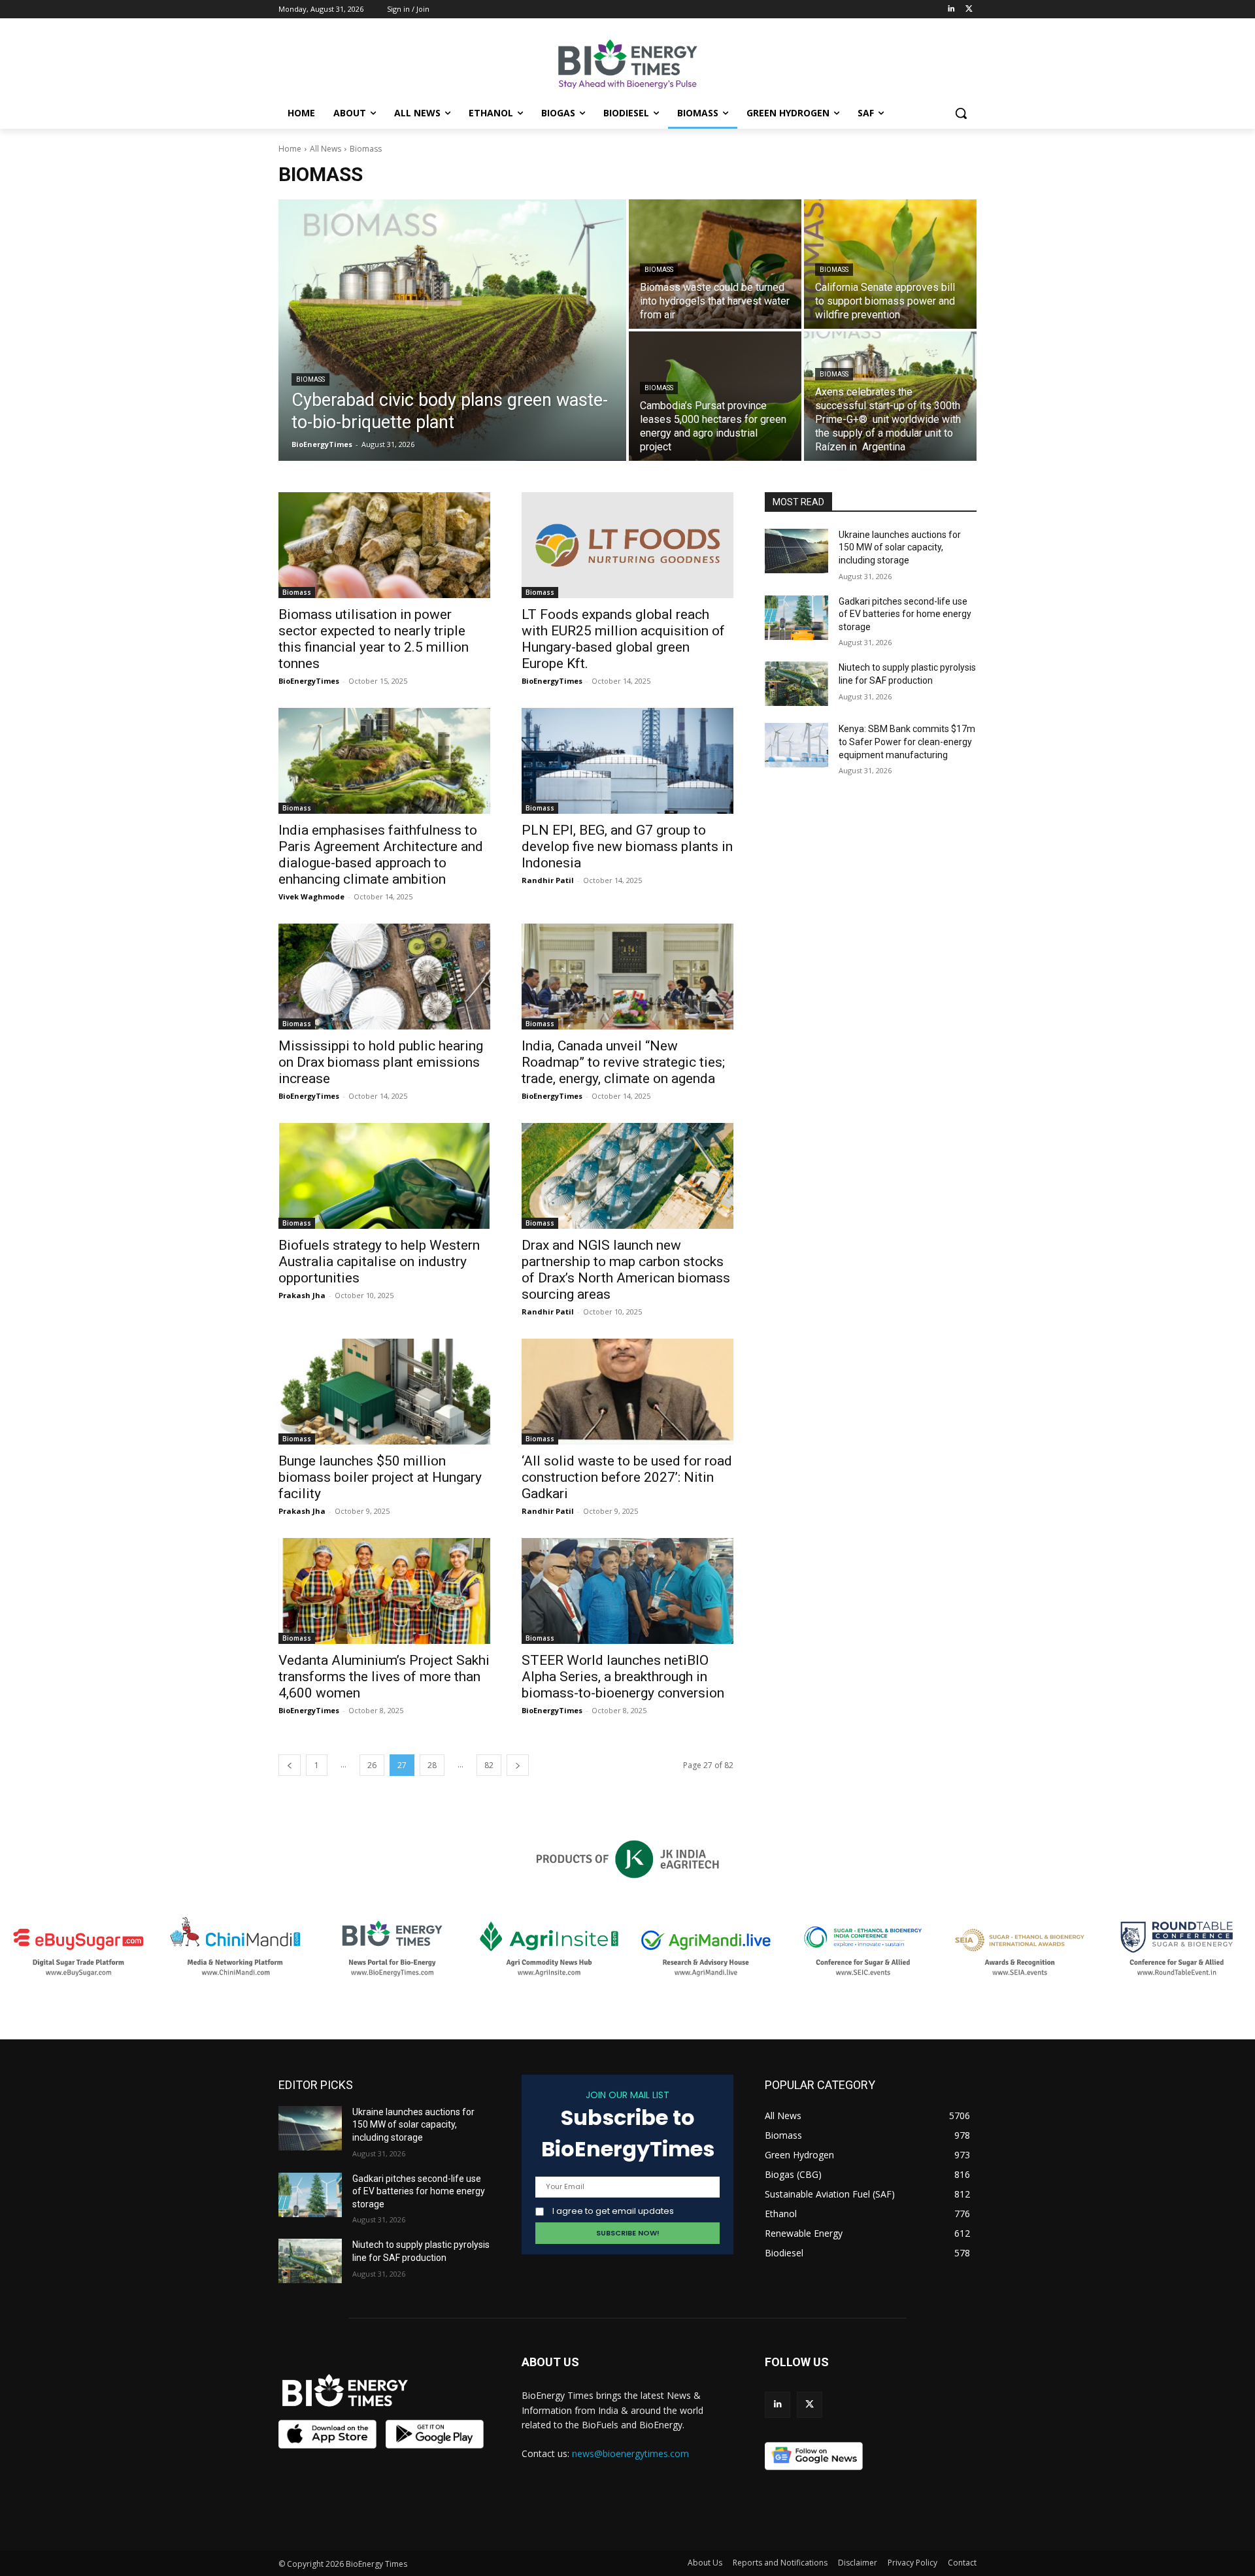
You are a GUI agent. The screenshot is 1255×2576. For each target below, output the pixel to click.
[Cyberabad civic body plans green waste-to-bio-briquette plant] (452, 330)
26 (372, 1765)
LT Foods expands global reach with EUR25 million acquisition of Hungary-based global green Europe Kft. (623, 639)
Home (290, 149)
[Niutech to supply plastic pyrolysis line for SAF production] (796, 684)
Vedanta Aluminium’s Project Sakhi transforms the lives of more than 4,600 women (384, 1677)
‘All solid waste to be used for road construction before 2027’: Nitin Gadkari (627, 1477)
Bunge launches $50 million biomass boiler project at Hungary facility (380, 1477)
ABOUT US (550, 2362)
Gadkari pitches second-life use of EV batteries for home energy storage (905, 614)
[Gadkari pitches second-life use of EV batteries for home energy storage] (796, 618)
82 (489, 1765)
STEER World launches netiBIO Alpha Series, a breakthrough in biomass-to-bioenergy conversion (623, 1677)
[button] (961, 113)
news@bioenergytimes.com (630, 2453)
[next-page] (518, 1765)
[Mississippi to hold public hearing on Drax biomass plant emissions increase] (384, 977)
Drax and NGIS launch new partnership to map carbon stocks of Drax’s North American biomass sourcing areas (626, 1270)
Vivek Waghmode (311, 896)
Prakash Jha (302, 1295)
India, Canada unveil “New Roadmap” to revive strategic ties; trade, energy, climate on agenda (623, 1062)
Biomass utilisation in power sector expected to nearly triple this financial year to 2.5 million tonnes (374, 639)
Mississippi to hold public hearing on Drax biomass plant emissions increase (381, 1062)
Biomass (310, 379)
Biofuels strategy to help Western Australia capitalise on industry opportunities (379, 1262)
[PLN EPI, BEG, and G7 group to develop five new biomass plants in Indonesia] (627, 761)
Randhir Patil (548, 880)
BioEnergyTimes (309, 681)
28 (432, 1765)
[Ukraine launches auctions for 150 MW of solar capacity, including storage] (796, 551)
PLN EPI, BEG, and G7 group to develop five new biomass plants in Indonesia (627, 846)
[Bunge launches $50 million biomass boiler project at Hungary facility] (384, 1392)
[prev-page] (290, 1765)
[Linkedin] (951, 9)
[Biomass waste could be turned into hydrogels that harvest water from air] (715, 264)
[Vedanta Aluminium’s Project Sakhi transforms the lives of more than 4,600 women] (384, 1591)
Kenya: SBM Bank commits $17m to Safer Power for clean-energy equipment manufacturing (907, 742)
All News (326, 149)
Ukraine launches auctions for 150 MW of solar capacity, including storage (900, 547)
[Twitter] (969, 9)
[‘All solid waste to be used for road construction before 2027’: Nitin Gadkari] (627, 1392)
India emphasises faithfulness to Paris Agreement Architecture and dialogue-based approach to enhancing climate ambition (381, 855)
